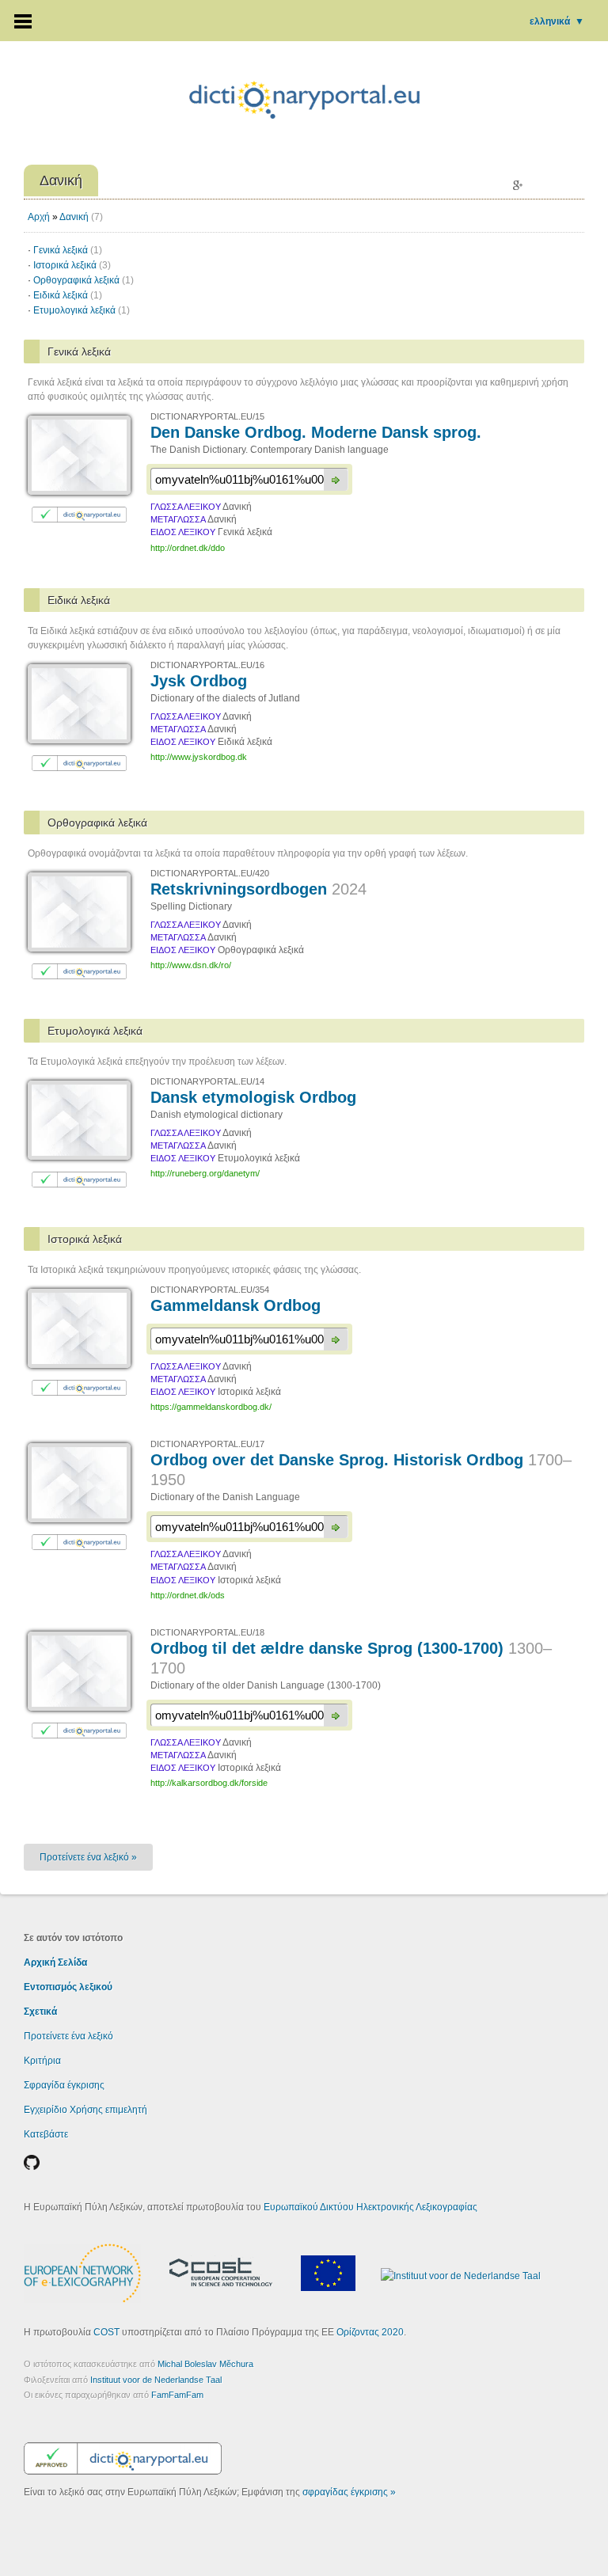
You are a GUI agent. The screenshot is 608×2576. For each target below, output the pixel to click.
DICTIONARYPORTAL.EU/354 (210, 1290)
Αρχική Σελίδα (55, 1962)
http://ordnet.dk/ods (188, 1595)
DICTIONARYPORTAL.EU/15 (207, 416)
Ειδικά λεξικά (68, 295)
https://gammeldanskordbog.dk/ (211, 1407)
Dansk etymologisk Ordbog (253, 1097)
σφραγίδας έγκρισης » (349, 2492)
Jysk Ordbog (199, 681)
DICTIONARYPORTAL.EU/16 (207, 665)
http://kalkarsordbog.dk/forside (209, 1783)
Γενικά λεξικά (68, 250)
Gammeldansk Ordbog (236, 1305)
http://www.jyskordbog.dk (199, 757)
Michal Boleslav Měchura (205, 2364)
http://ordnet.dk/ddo (188, 548)
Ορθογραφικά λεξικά (84, 280)
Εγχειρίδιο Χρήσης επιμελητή (85, 2110)
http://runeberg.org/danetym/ (205, 1173)
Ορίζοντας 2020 (370, 2332)
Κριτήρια (42, 2061)
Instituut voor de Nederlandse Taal (156, 2380)
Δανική (74, 217)
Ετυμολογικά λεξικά (82, 310)
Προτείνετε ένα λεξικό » (88, 1857)
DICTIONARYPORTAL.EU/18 (207, 1632)
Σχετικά (40, 2012)
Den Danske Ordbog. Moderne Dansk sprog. (316, 432)
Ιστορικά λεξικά (72, 265)
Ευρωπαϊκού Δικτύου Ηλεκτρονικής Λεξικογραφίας (370, 2207)
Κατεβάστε (46, 2134)
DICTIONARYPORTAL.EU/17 (207, 1444)
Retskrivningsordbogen (258, 889)
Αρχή (39, 217)
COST (106, 2332)
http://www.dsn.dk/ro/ (191, 965)
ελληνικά (557, 21)
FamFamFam (177, 2395)
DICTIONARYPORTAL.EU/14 (207, 1081)
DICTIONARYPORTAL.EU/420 (210, 873)
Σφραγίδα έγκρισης (64, 2085)
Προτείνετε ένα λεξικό (68, 2036)
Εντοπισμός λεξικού (68, 1987)
